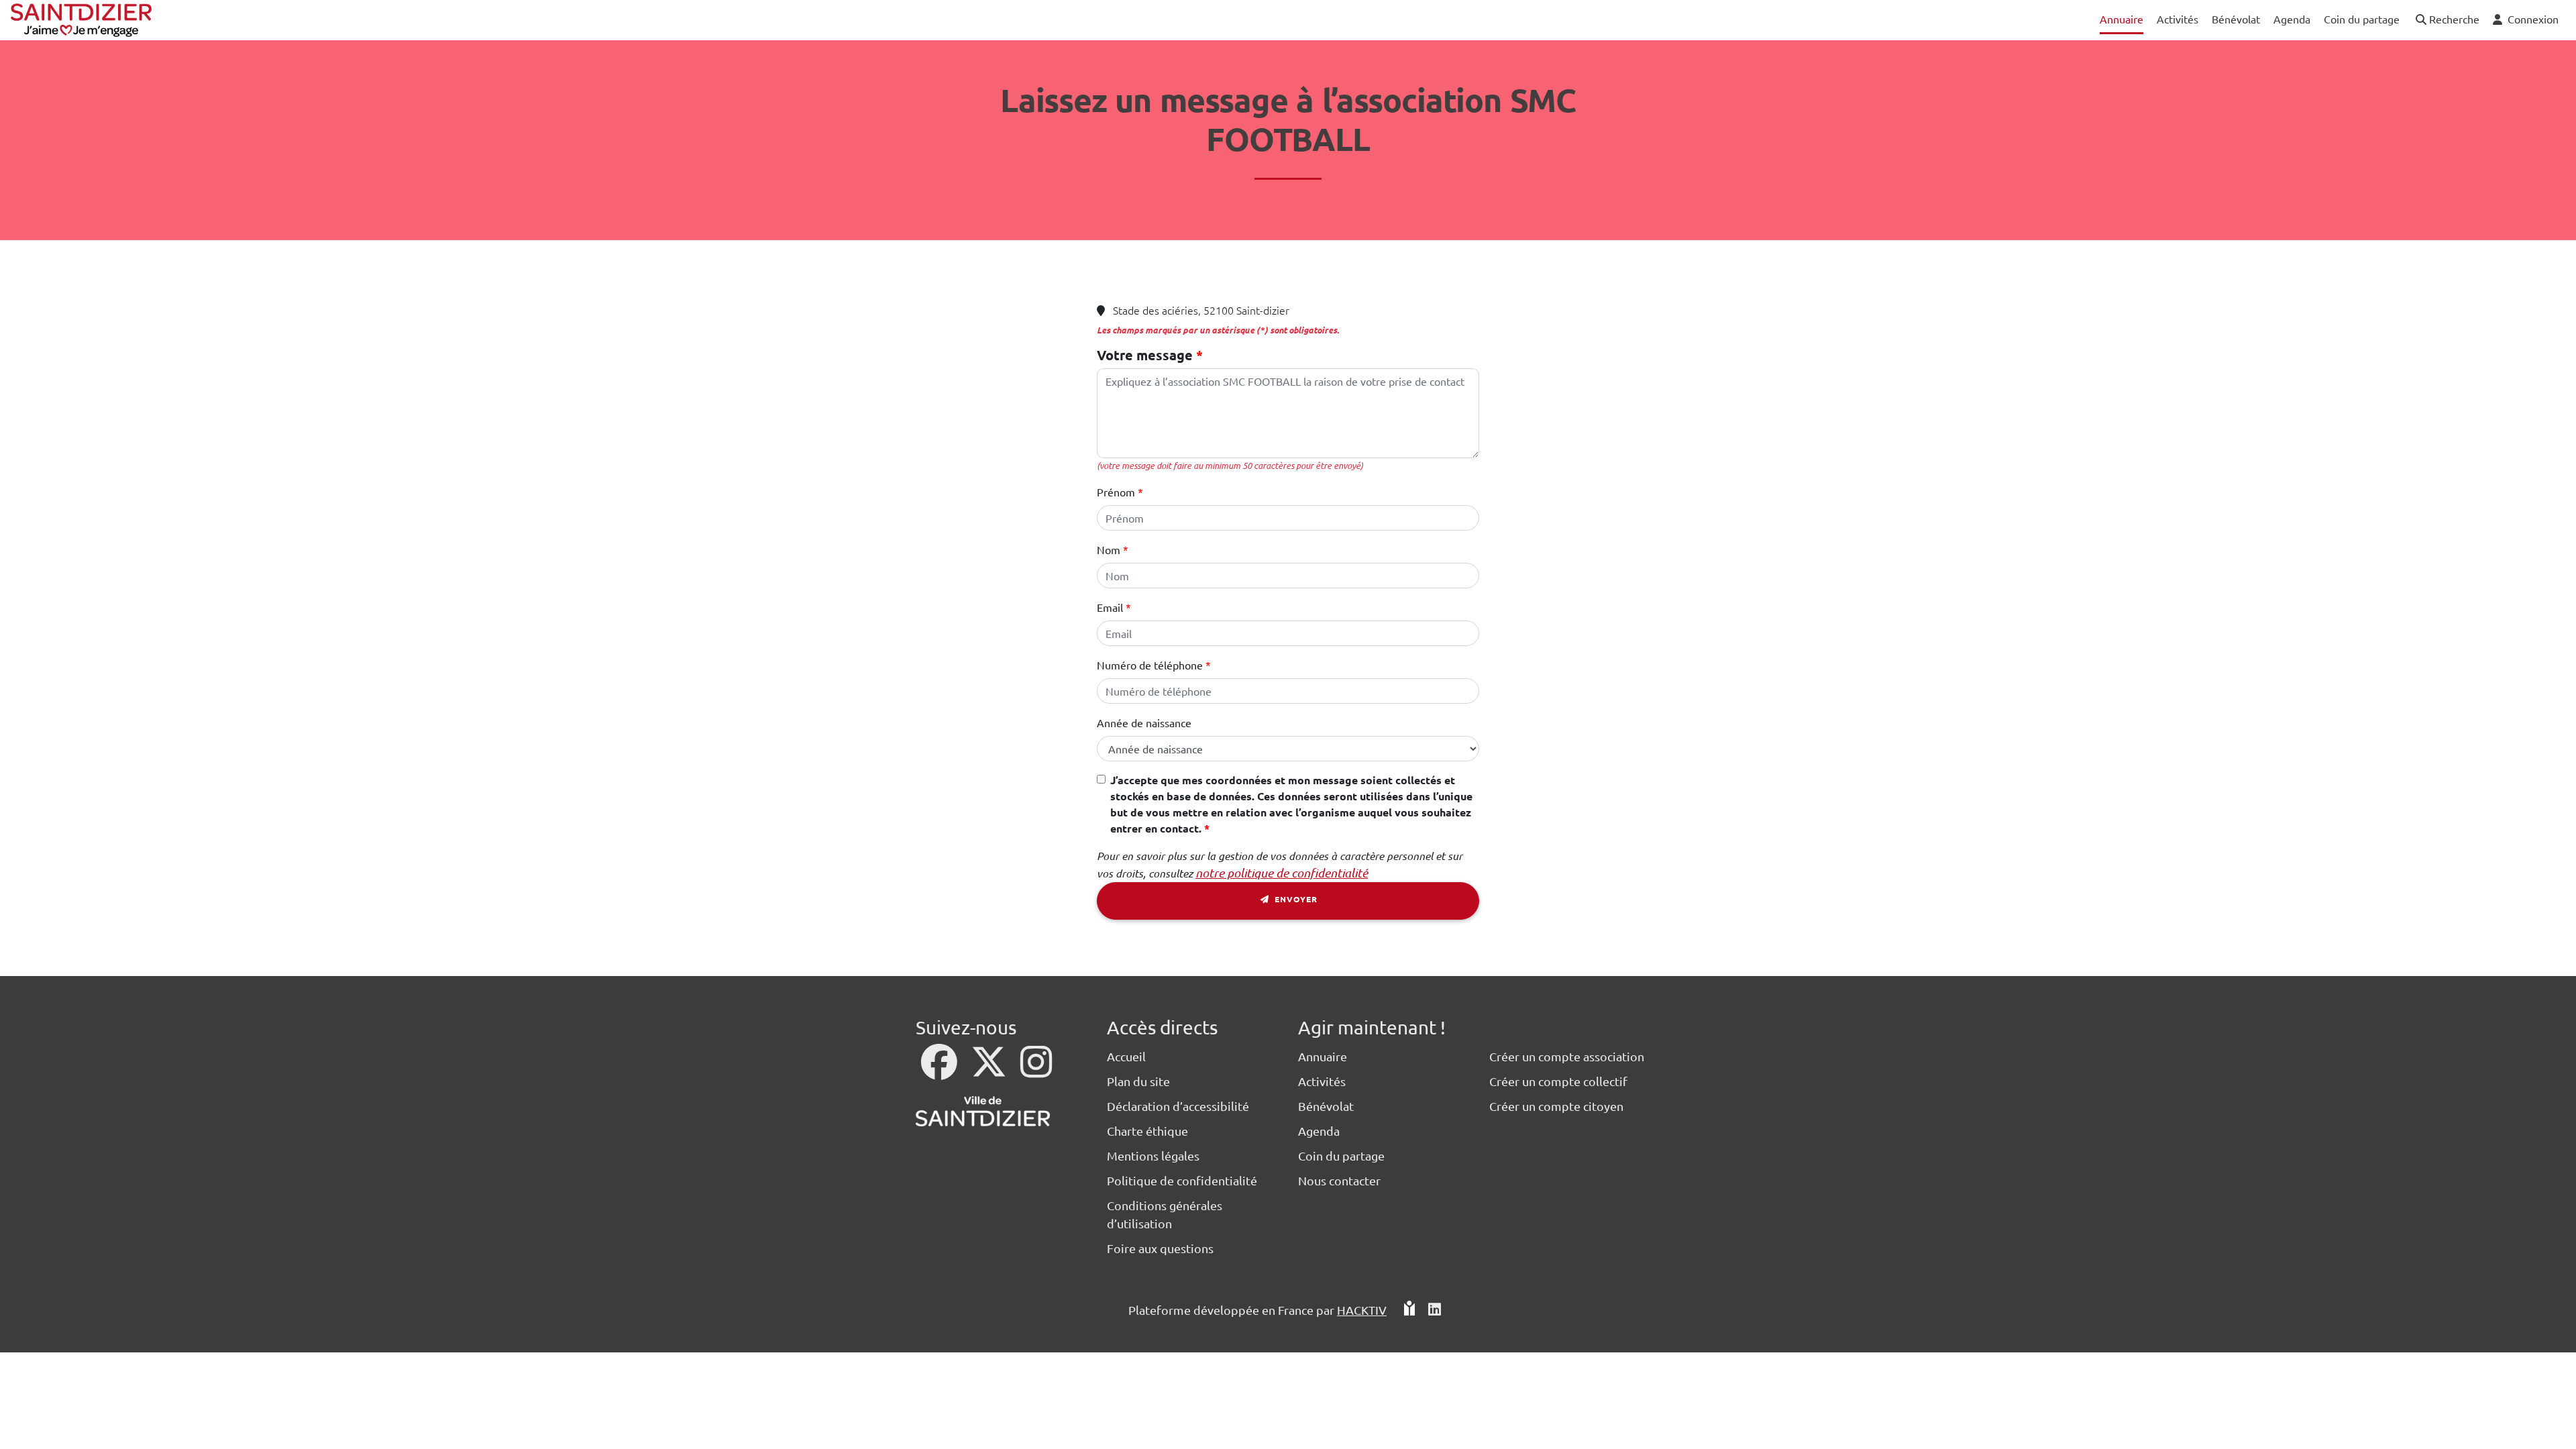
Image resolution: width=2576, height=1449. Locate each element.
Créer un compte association (1567, 1056)
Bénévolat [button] (2236, 19)
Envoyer (1295, 899)
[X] (990, 1070)
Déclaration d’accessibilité (1178, 1106)
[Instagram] (1036, 1070)
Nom (1109, 549)
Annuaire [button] (2122, 19)
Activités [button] (2178, 19)
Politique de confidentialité (1182, 1180)
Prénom (1116, 492)
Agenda (1319, 1131)
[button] (2446, 20)
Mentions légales (1153, 1156)
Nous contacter (1339, 1180)
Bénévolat (1326, 1106)
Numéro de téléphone (1150, 665)
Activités (1322, 1081)
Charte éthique (1147, 1131)
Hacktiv (1362, 1310)
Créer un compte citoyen (1556, 1106)
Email (1110, 607)
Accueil (1126, 1056)
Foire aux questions (1160, 1248)
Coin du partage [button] (2362, 19)
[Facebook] (941, 1070)
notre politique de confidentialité (1282, 873)
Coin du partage (1341, 1156)
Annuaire (1323, 1056)
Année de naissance (1144, 722)
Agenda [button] (2292, 19)
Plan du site (1138, 1081)
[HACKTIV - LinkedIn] (1435, 1310)
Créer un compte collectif (1558, 1081)
